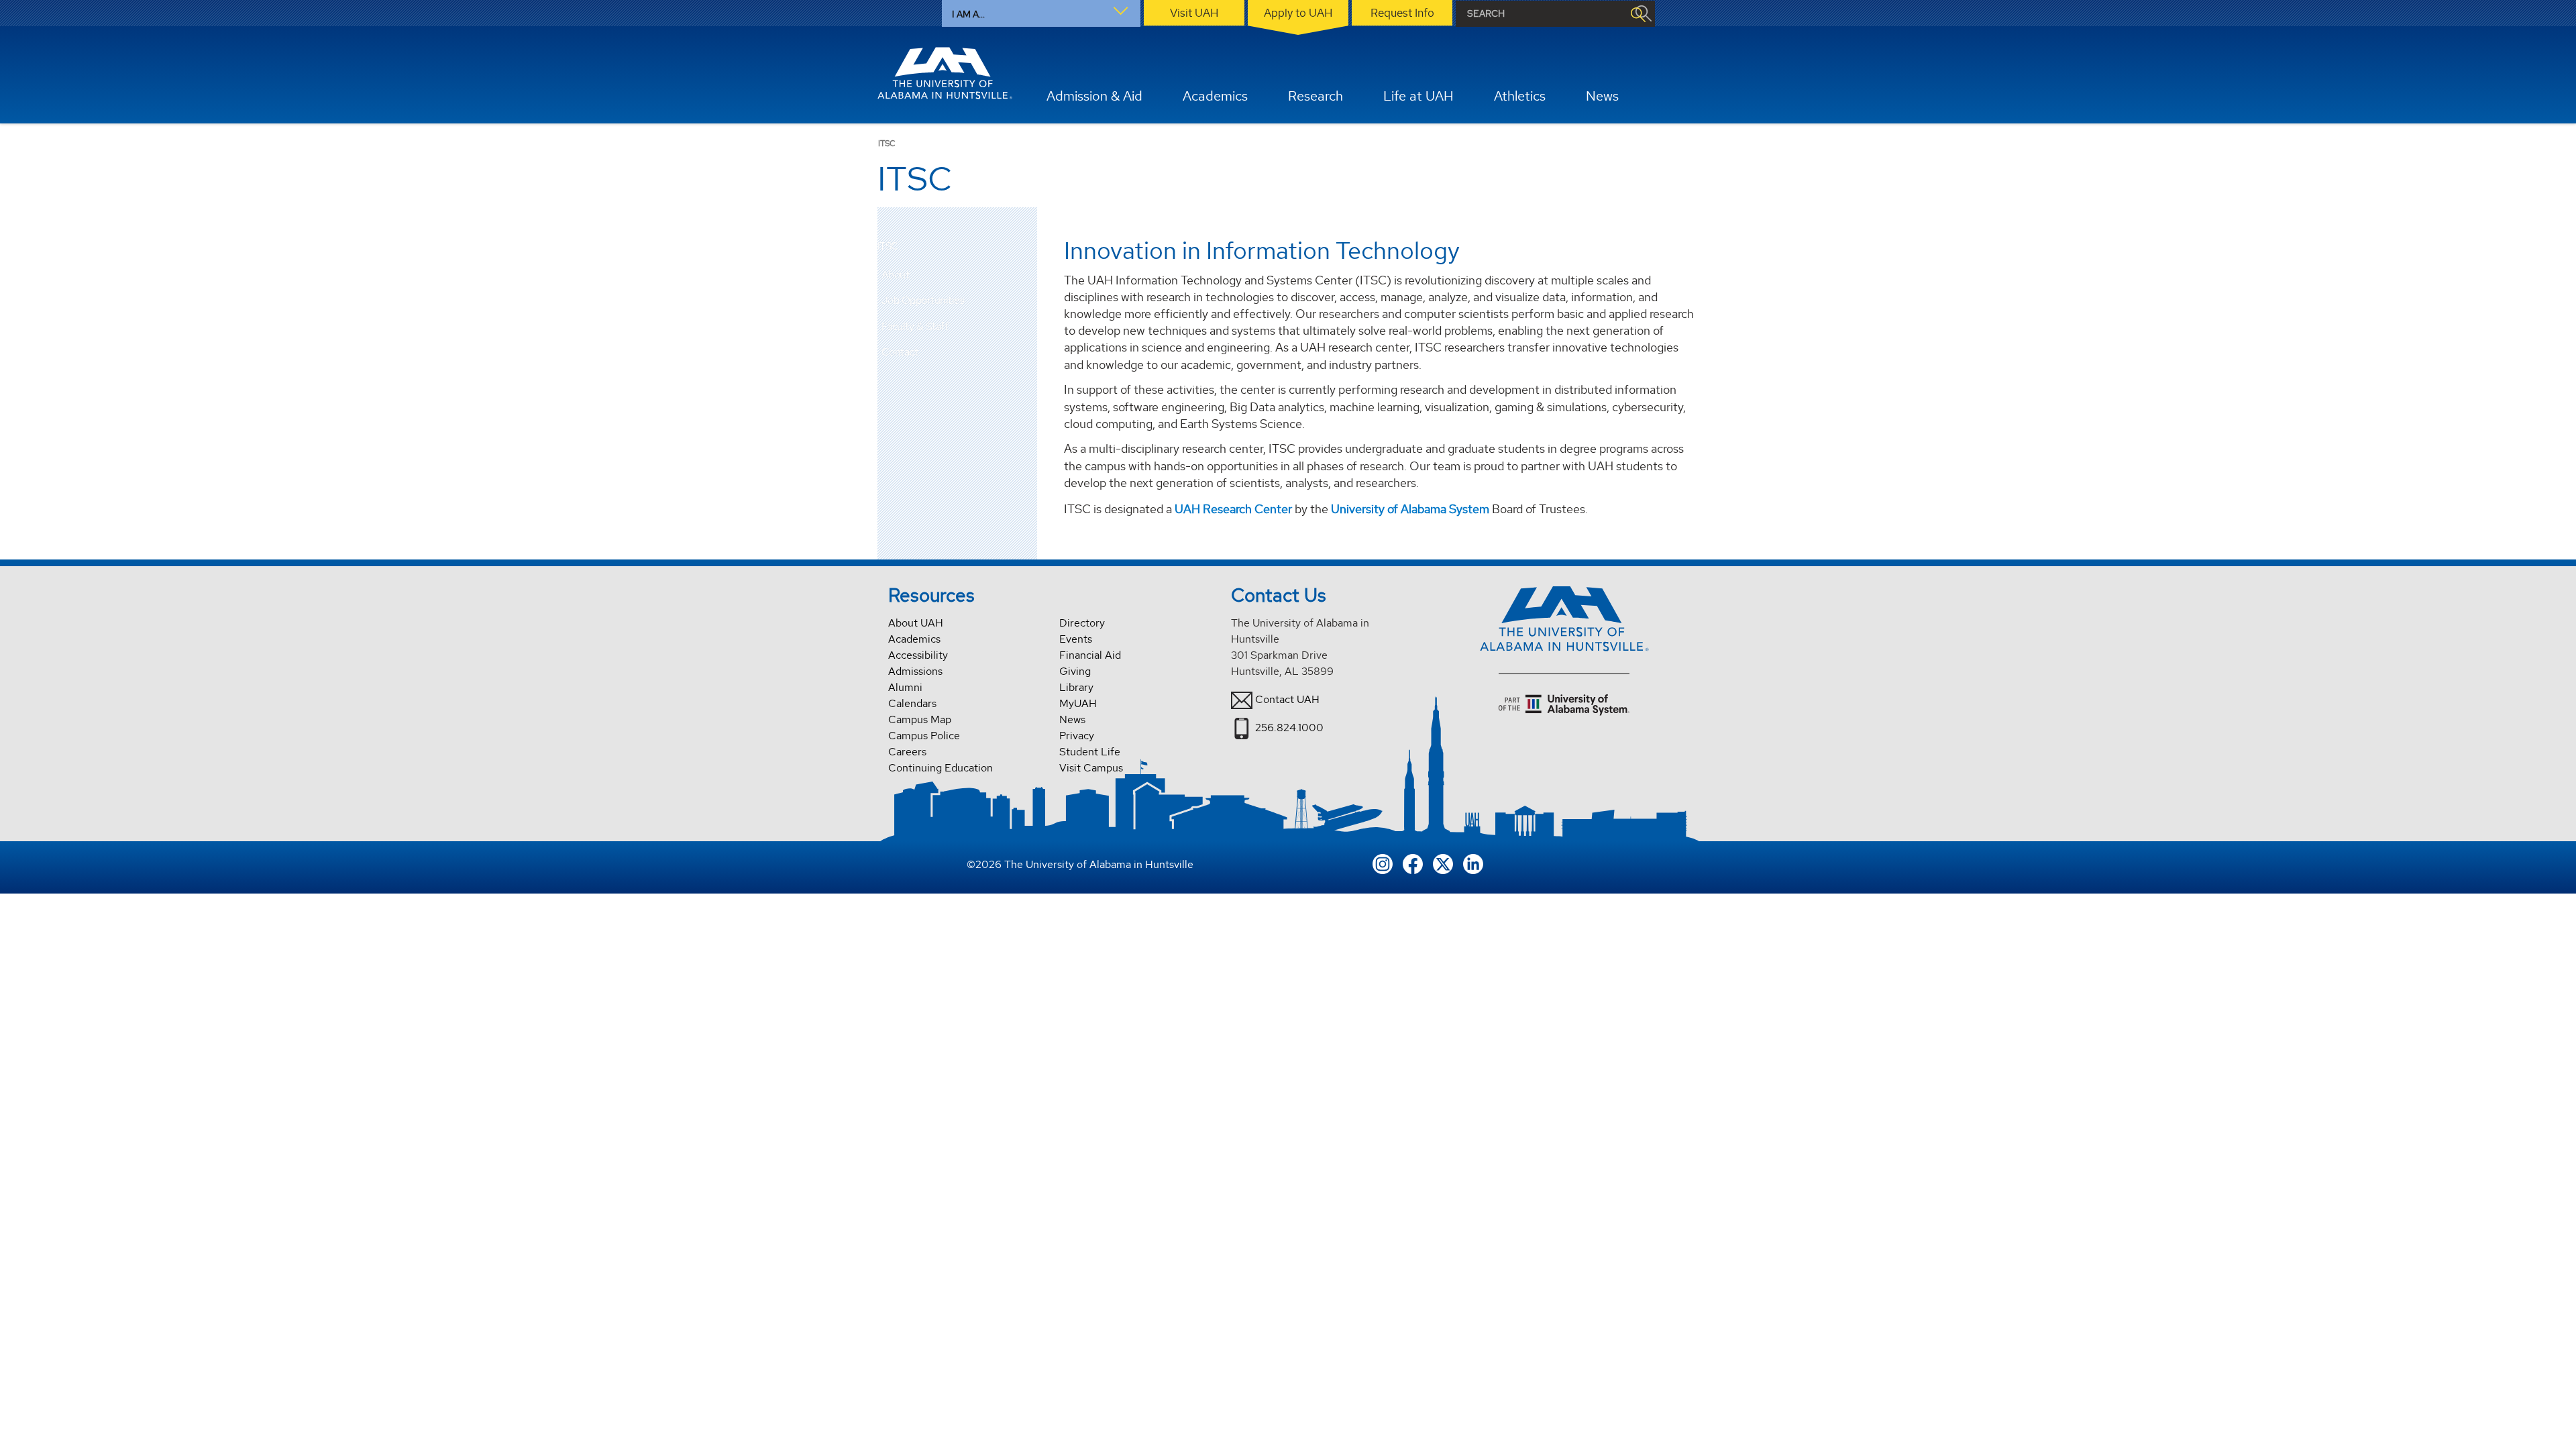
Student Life (1090, 752)
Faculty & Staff (915, 326)
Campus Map (920, 719)
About (896, 275)
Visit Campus (1091, 768)
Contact (900, 352)
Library (1076, 687)
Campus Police (924, 736)
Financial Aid (1090, 655)
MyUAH (1078, 703)
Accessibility (918, 655)
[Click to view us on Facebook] (1413, 862)
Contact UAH (1287, 699)
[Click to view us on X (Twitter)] (1443, 862)
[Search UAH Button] (1638, 14)
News (1072, 719)
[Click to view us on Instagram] (1383, 862)
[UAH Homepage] (945, 73)
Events (1076, 639)
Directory (1082, 623)
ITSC (888, 247)
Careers (907, 752)
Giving (1075, 671)
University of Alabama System (1410, 509)
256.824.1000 (1289, 728)
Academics (914, 639)
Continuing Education (941, 768)
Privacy (1077, 736)
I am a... (968, 14)
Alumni (905, 687)
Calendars (912, 703)
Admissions (915, 671)
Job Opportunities (923, 300)
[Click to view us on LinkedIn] (1473, 862)
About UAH (916, 623)
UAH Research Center (1233, 509)
